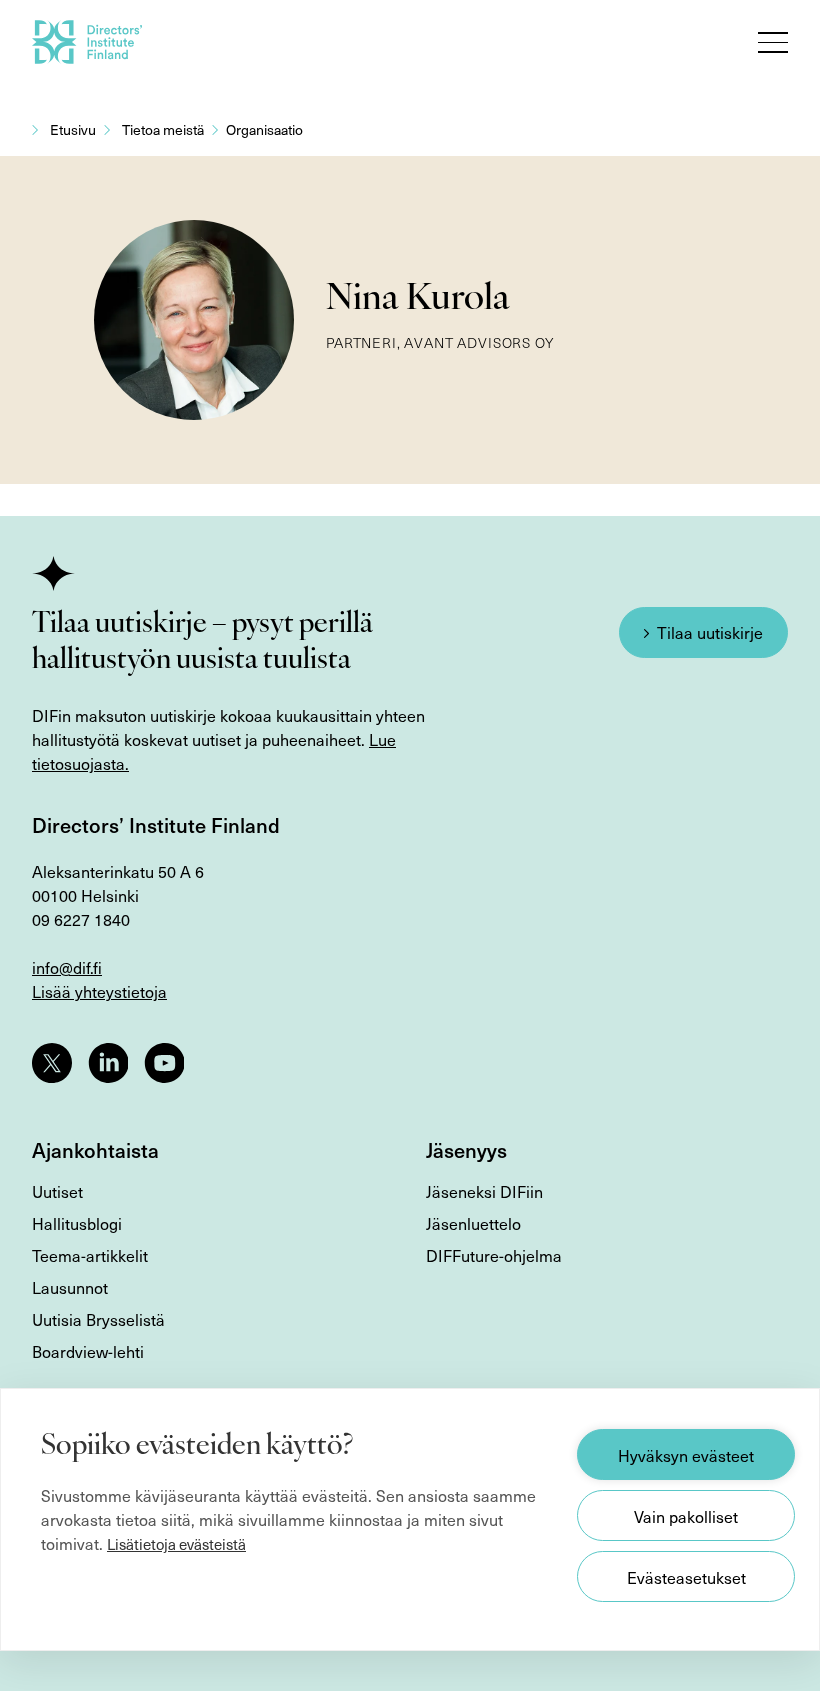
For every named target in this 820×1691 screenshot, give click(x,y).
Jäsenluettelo (473, 1223)
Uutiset (57, 1191)
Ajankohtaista (95, 1150)
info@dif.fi (67, 967)
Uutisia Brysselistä (98, 1319)
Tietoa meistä (163, 129)
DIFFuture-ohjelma (494, 1255)
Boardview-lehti (88, 1351)
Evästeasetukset (686, 1577)
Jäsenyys (466, 1150)
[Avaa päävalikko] (773, 42)
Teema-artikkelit (90, 1255)
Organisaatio (264, 129)
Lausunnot (70, 1287)
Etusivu (73, 129)
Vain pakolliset (686, 1516)
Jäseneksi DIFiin (484, 1191)
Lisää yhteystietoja (99, 991)
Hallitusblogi (77, 1223)
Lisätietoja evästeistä (176, 1544)
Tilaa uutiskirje (710, 632)
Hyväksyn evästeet (686, 1455)
